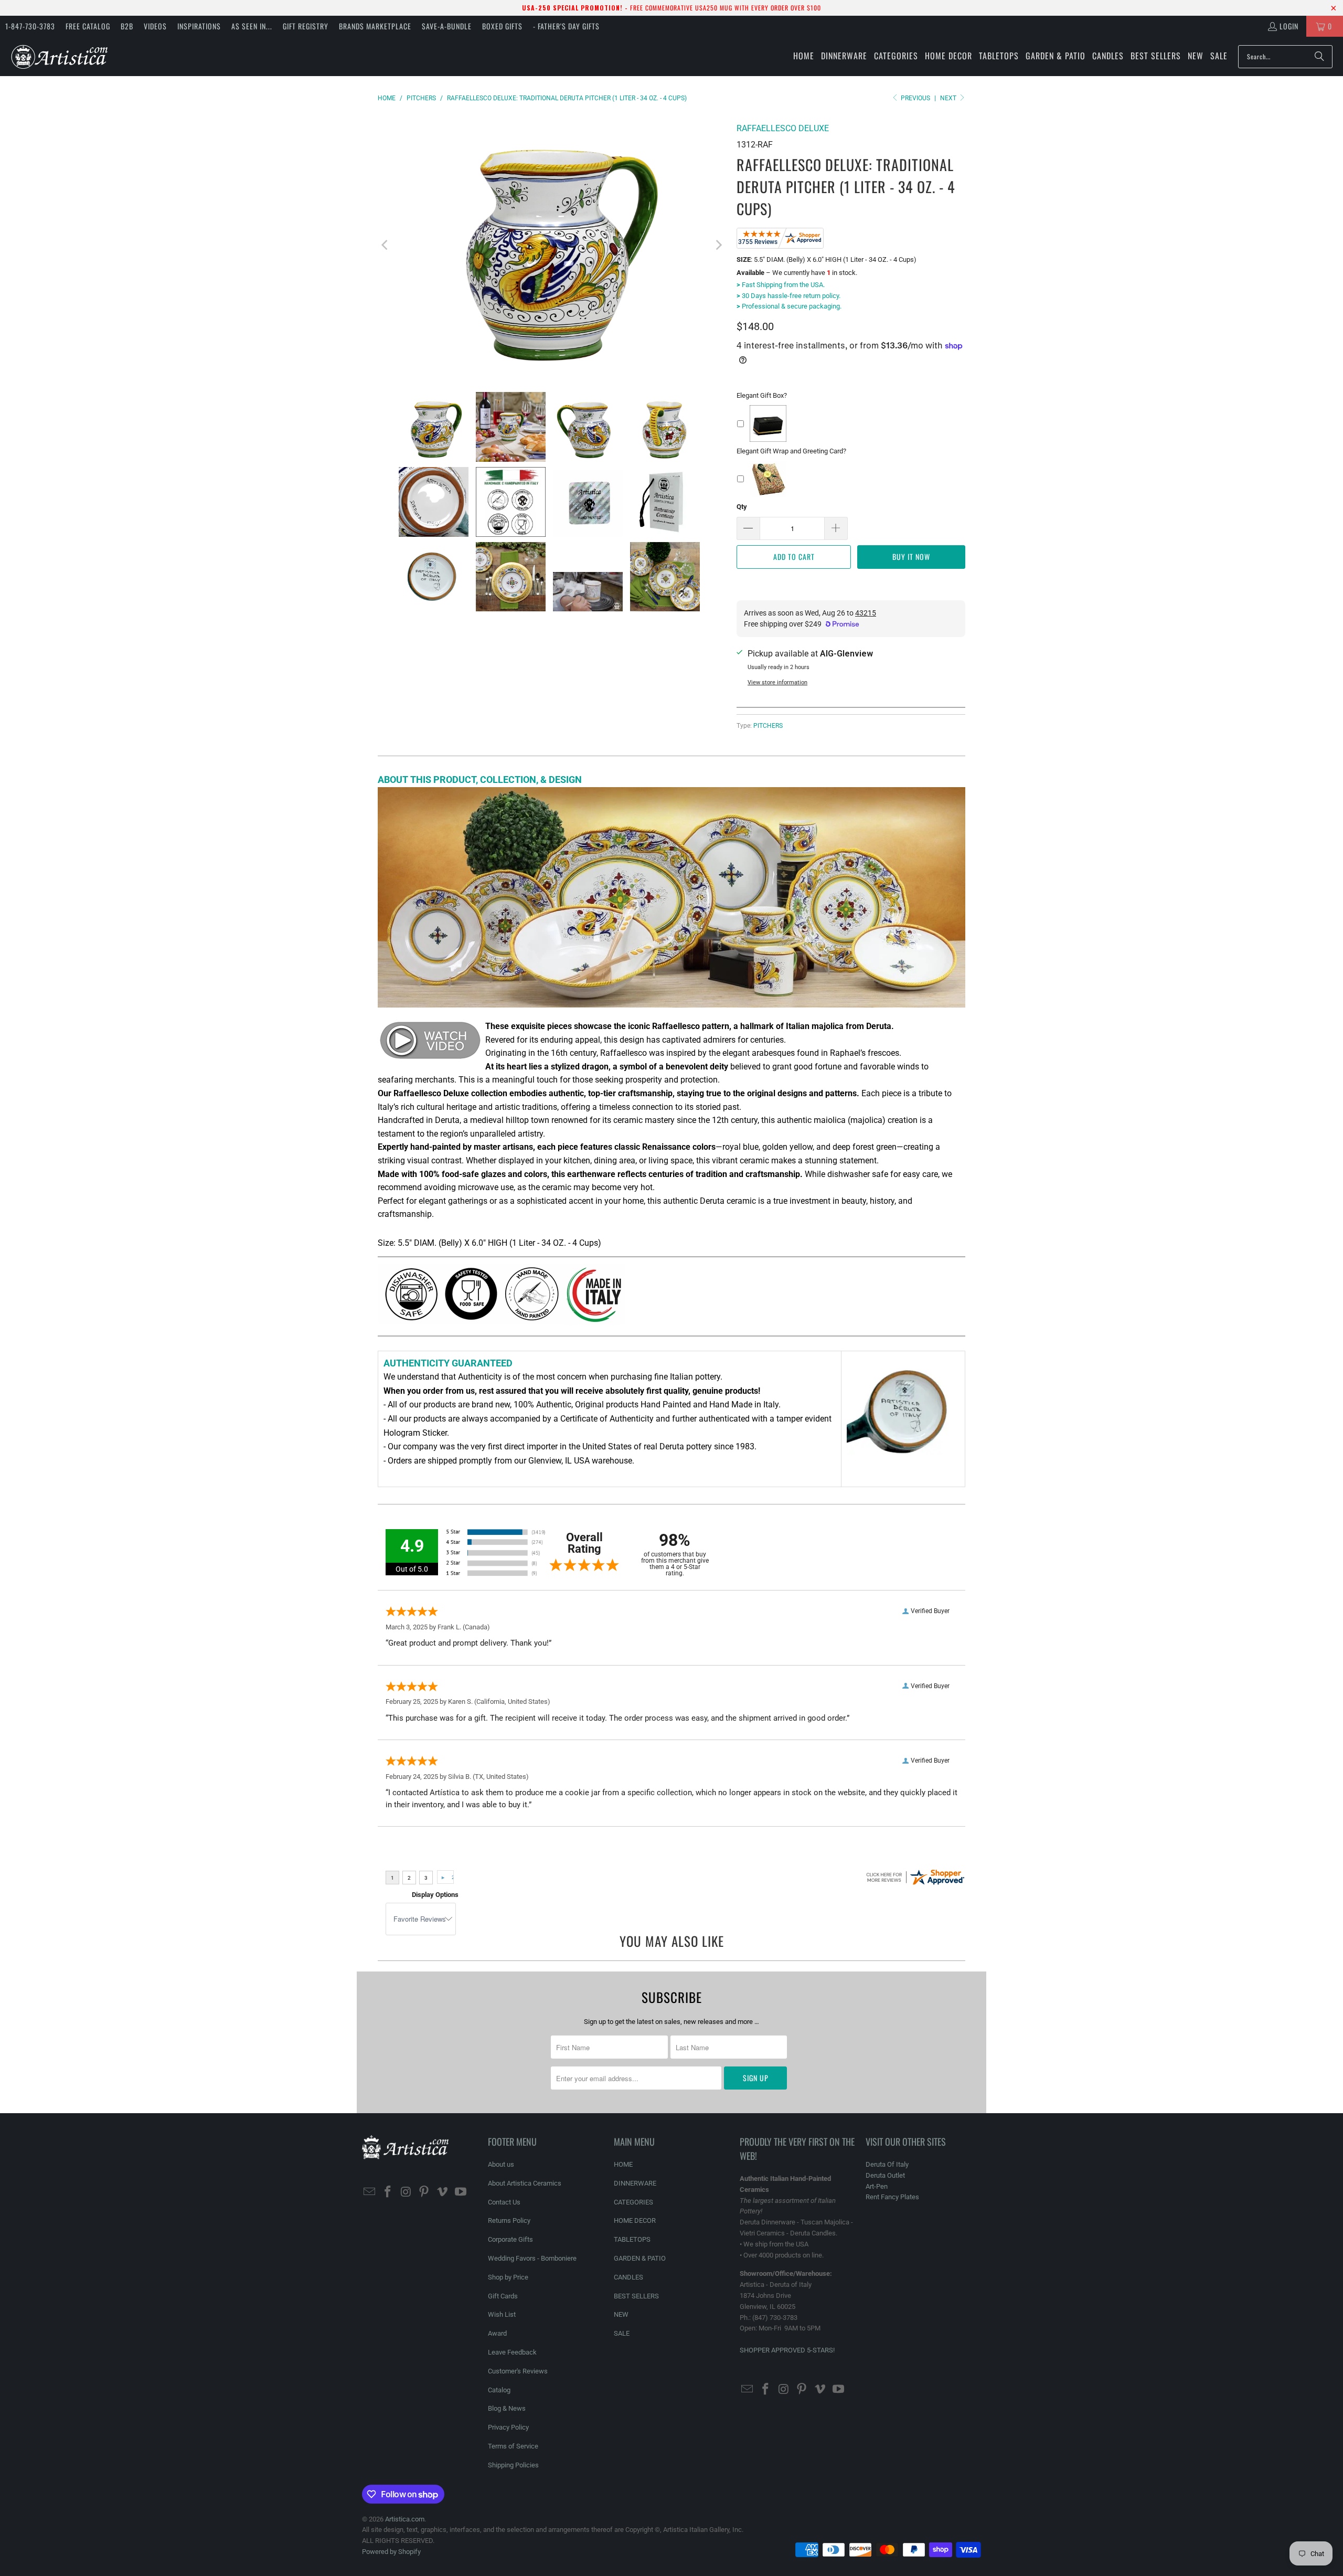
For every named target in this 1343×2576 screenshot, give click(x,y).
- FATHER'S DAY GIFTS (566, 26)
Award (497, 2333)
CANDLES (628, 2277)
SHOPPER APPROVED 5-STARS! (787, 2350)
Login (1289, 26)
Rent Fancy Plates (892, 2197)
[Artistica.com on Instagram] (406, 2192)
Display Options (435, 1895)
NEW (621, 2314)
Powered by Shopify (391, 2552)
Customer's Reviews (518, 2371)
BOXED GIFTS (502, 26)
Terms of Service (513, 2446)
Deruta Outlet (885, 2175)
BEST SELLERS (636, 2296)
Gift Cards (503, 2296)
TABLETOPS (632, 2239)
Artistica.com (405, 2519)
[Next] (718, 245)
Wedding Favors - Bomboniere (532, 2258)
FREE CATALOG (88, 26)
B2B (127, 26)
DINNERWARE (635, 2183)
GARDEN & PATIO (640, 2258)
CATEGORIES (633, 2202)
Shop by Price (508, 2277)
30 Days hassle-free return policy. (788, 296)
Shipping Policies (513, 2465)
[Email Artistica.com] (370, 2192)
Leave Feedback (512, 2352)
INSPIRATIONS (199, 26)
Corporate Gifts (510, 2239)
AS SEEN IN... (252, 26)
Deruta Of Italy (887, 2164)
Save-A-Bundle (447, 26)
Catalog (499, 2390)
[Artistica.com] (59, 56)
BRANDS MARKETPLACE (375, 26)
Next (949, 98)
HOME (623, 2164)
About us (501, 2164)
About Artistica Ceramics (525, 2183)
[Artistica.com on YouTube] (461, 2192)
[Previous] (386, 245)
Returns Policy (509, 2220)
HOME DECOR (635, 2220)
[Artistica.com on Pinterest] (424, 2192)
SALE (622, 2333)
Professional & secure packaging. (789, 306)
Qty (742, 507)
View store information (777, 682)
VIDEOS (155, 26)
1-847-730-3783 (30, 26)
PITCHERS (768, 726)
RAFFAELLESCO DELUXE (783, 128)
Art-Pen (877, 2186)
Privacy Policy (508, 2427)
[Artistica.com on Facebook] (388, 2192)
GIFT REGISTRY (306, 26)
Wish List (502, 2314)
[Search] (1319, 57)
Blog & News (507, 2408)
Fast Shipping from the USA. (781, 285)
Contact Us (504, 2202)
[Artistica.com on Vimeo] (443, 2192)
